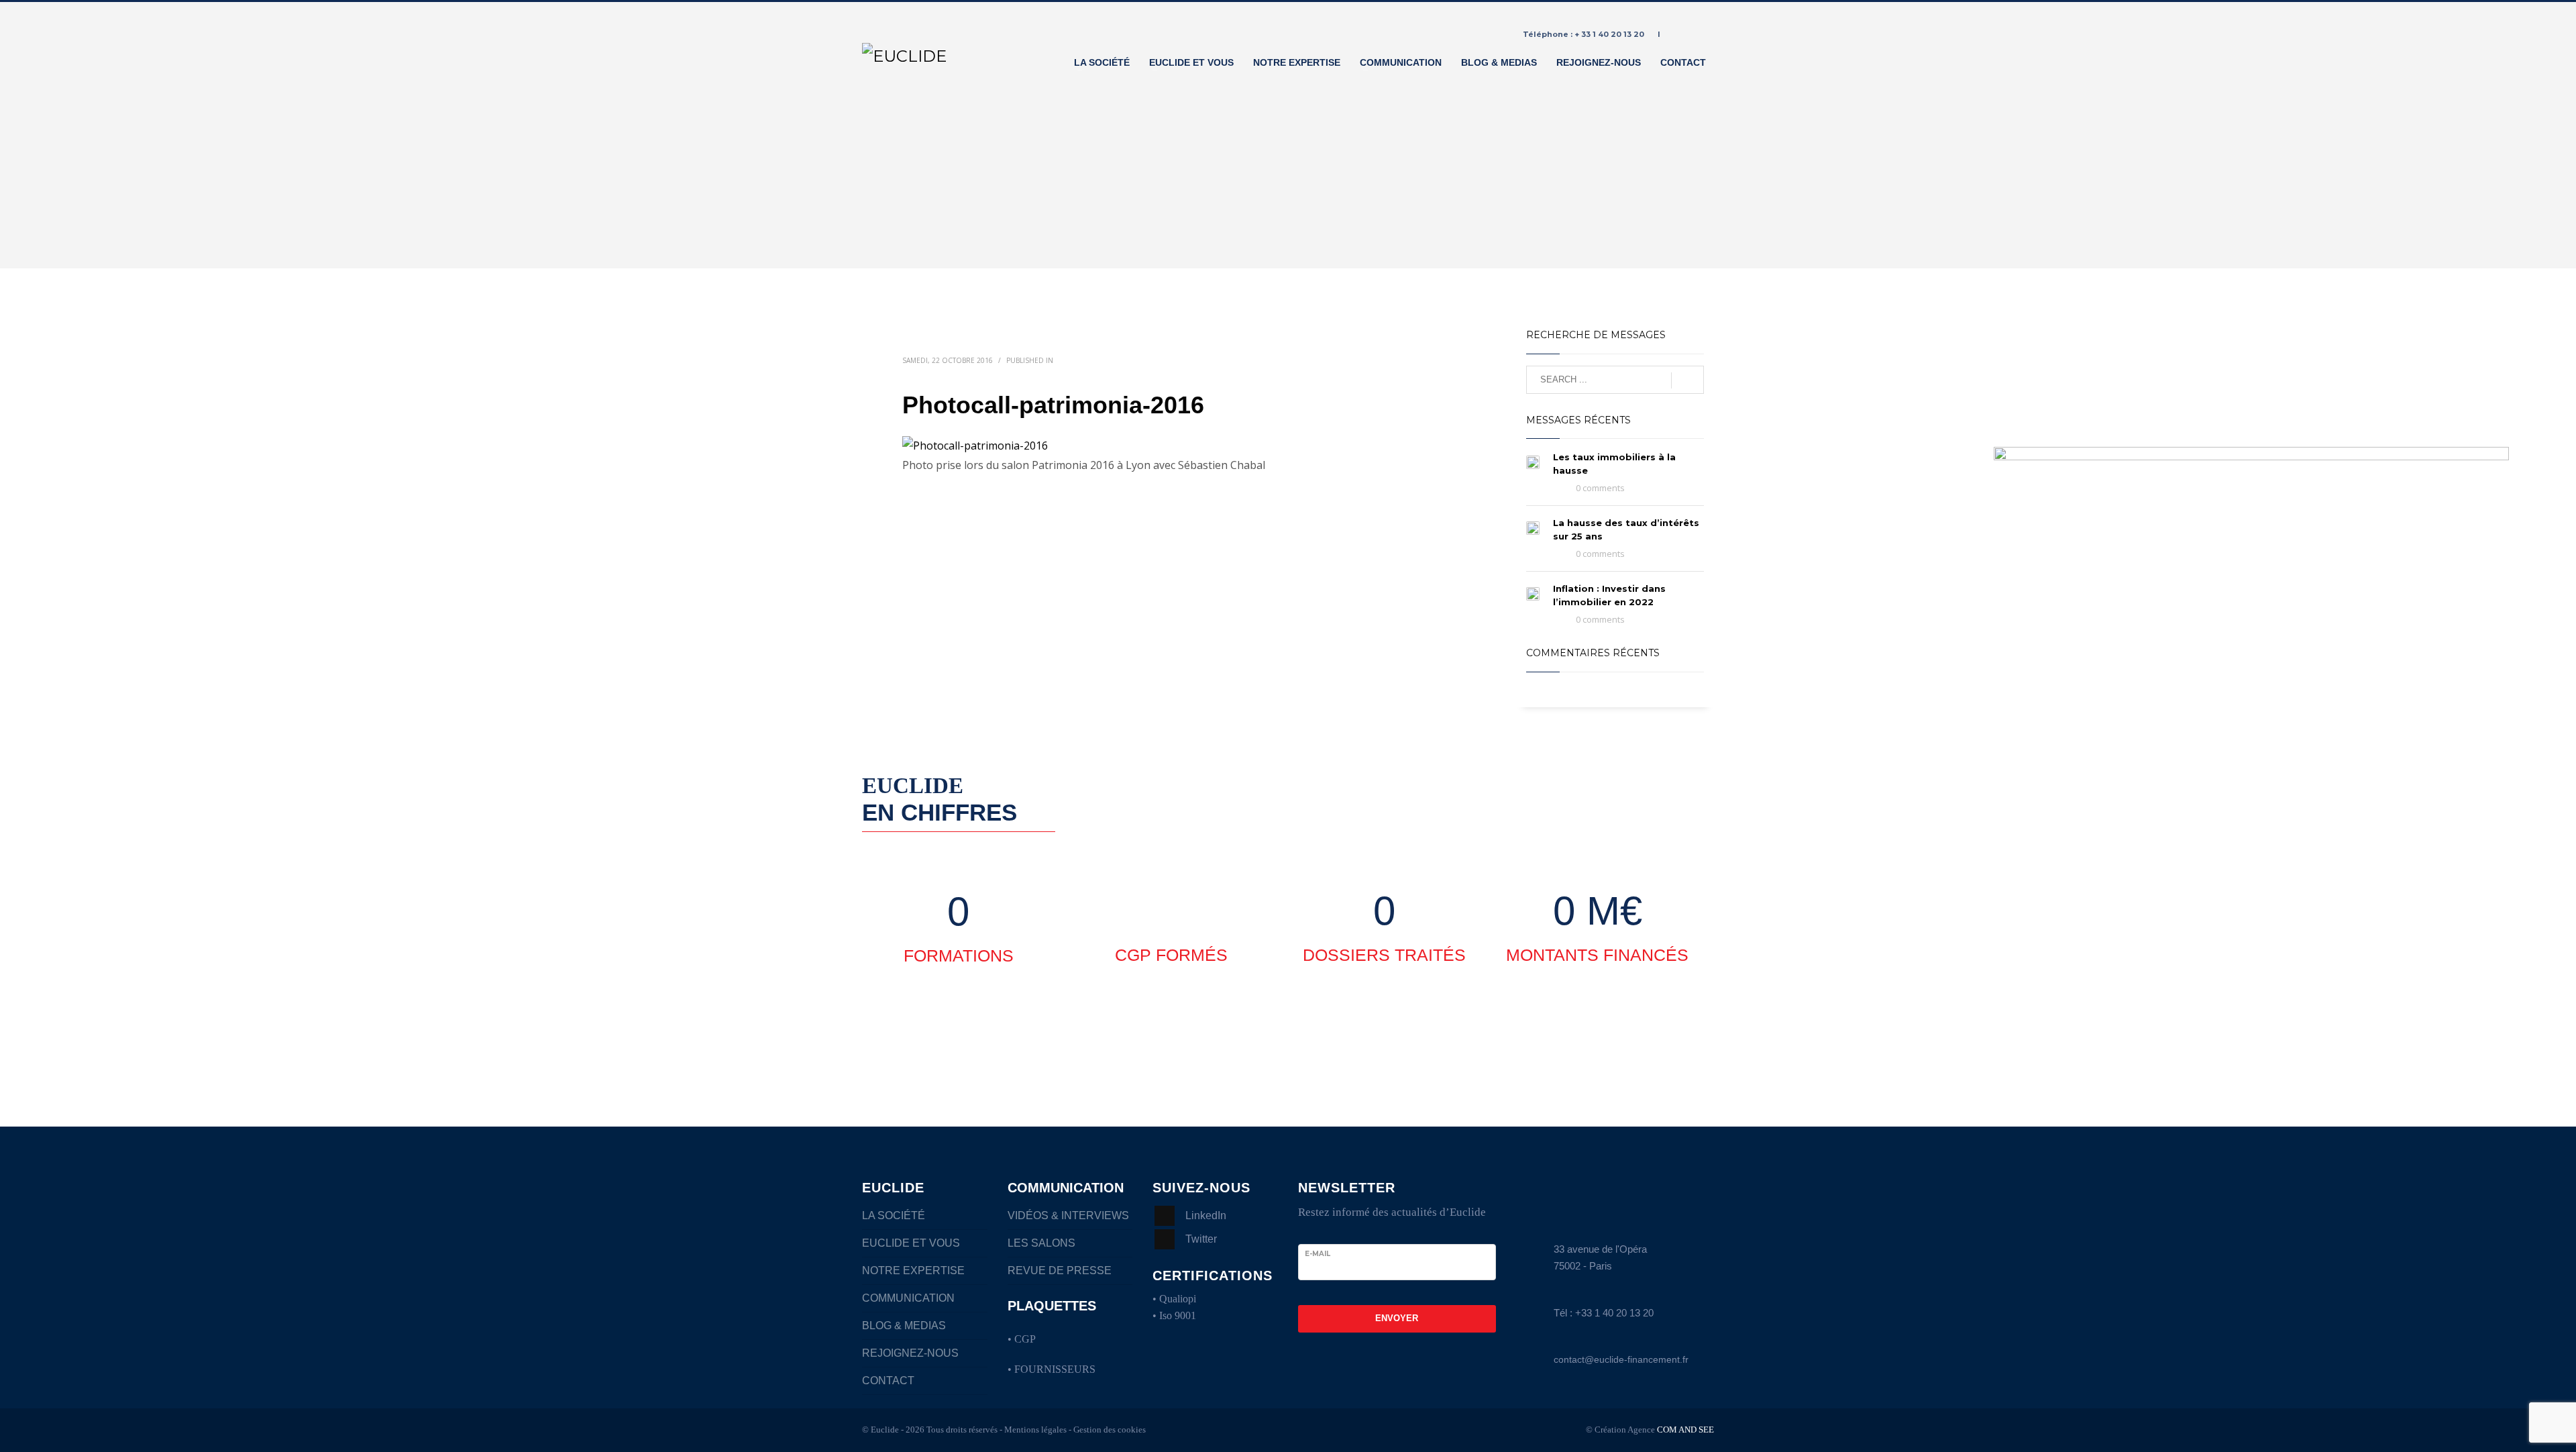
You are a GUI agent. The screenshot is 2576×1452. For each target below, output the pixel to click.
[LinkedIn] (1704, 34)
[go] (1687, 380)
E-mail (1318, 1254)
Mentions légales (1035, 1430)
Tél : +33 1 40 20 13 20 (1604, 1313)
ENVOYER (1397, 1318)
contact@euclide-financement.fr (1621, 1359)
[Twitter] (1684, 34)
